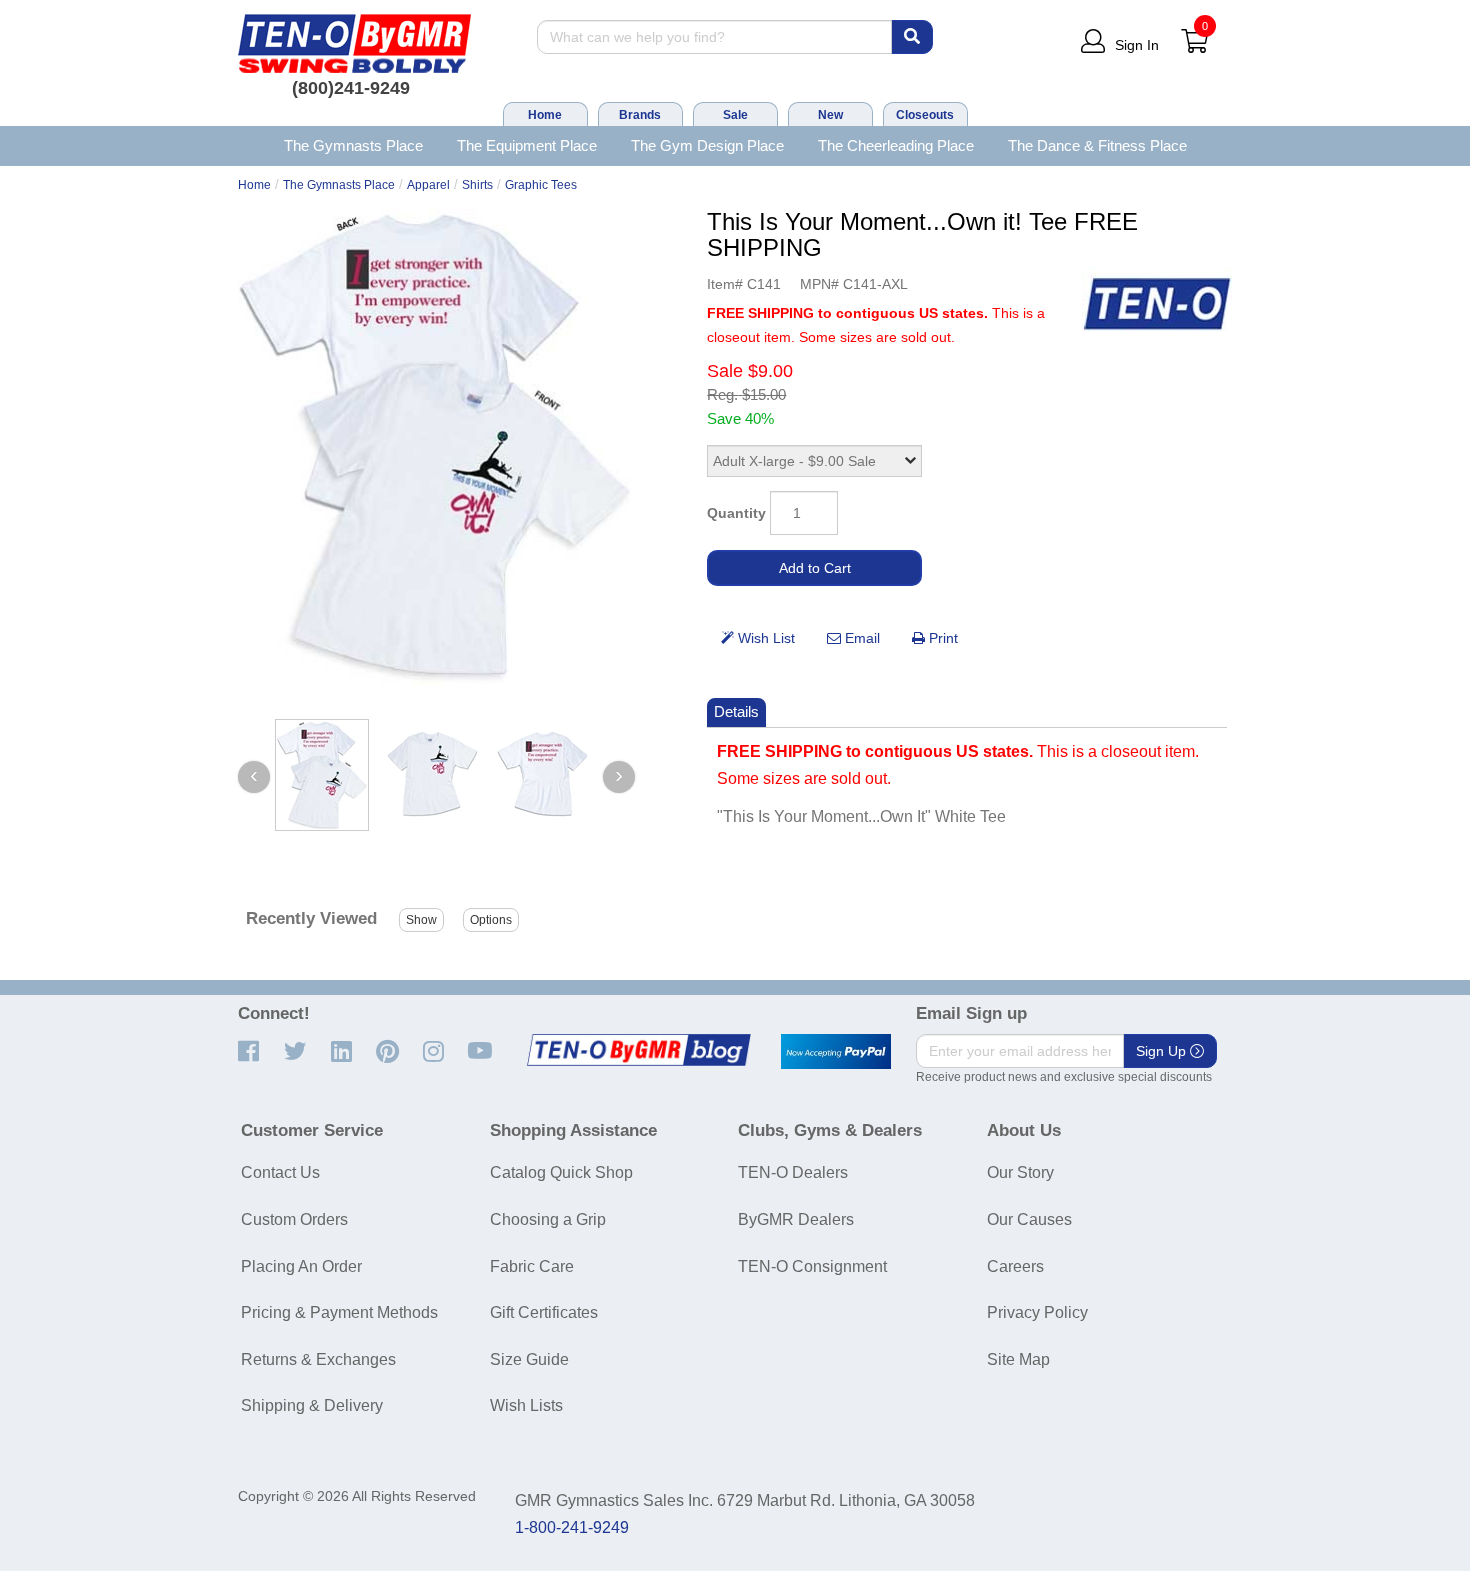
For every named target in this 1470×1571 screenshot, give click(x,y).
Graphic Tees (541, 185)
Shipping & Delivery (312, 1405)
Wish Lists (526, 1405)
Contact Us (280, 1172)
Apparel (428, 185)
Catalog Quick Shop (561, 1172)
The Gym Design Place (707, 145)
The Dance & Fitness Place (1097, 145)
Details (736, 711)
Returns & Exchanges (318, 1359)
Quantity (736, 513)
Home (545, 115)
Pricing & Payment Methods (339, 1312)
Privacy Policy (1037, 1312)
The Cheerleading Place (896, 145)
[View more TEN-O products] (1157, 304)
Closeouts (925, 115)
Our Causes (1029, 1219)
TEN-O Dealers (793, 1172)
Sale (735, 115)
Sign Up (1163, 1051)
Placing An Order (301, 1266)
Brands (640, 115)
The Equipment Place (527, 145)
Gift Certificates (544, 1312)
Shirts (477, 185)
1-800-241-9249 (572, 1527)
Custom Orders (294, 1219)
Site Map (1018, 1359)
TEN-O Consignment (812, 1266)
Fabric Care (532, 1266)
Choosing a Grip (548, 1219)
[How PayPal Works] (836, 1052)
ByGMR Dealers (796, 1219)
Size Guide (529, 1359)
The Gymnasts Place (353, 145)
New (830, 115)
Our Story (1020, 1172)
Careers (1015, 1266)
